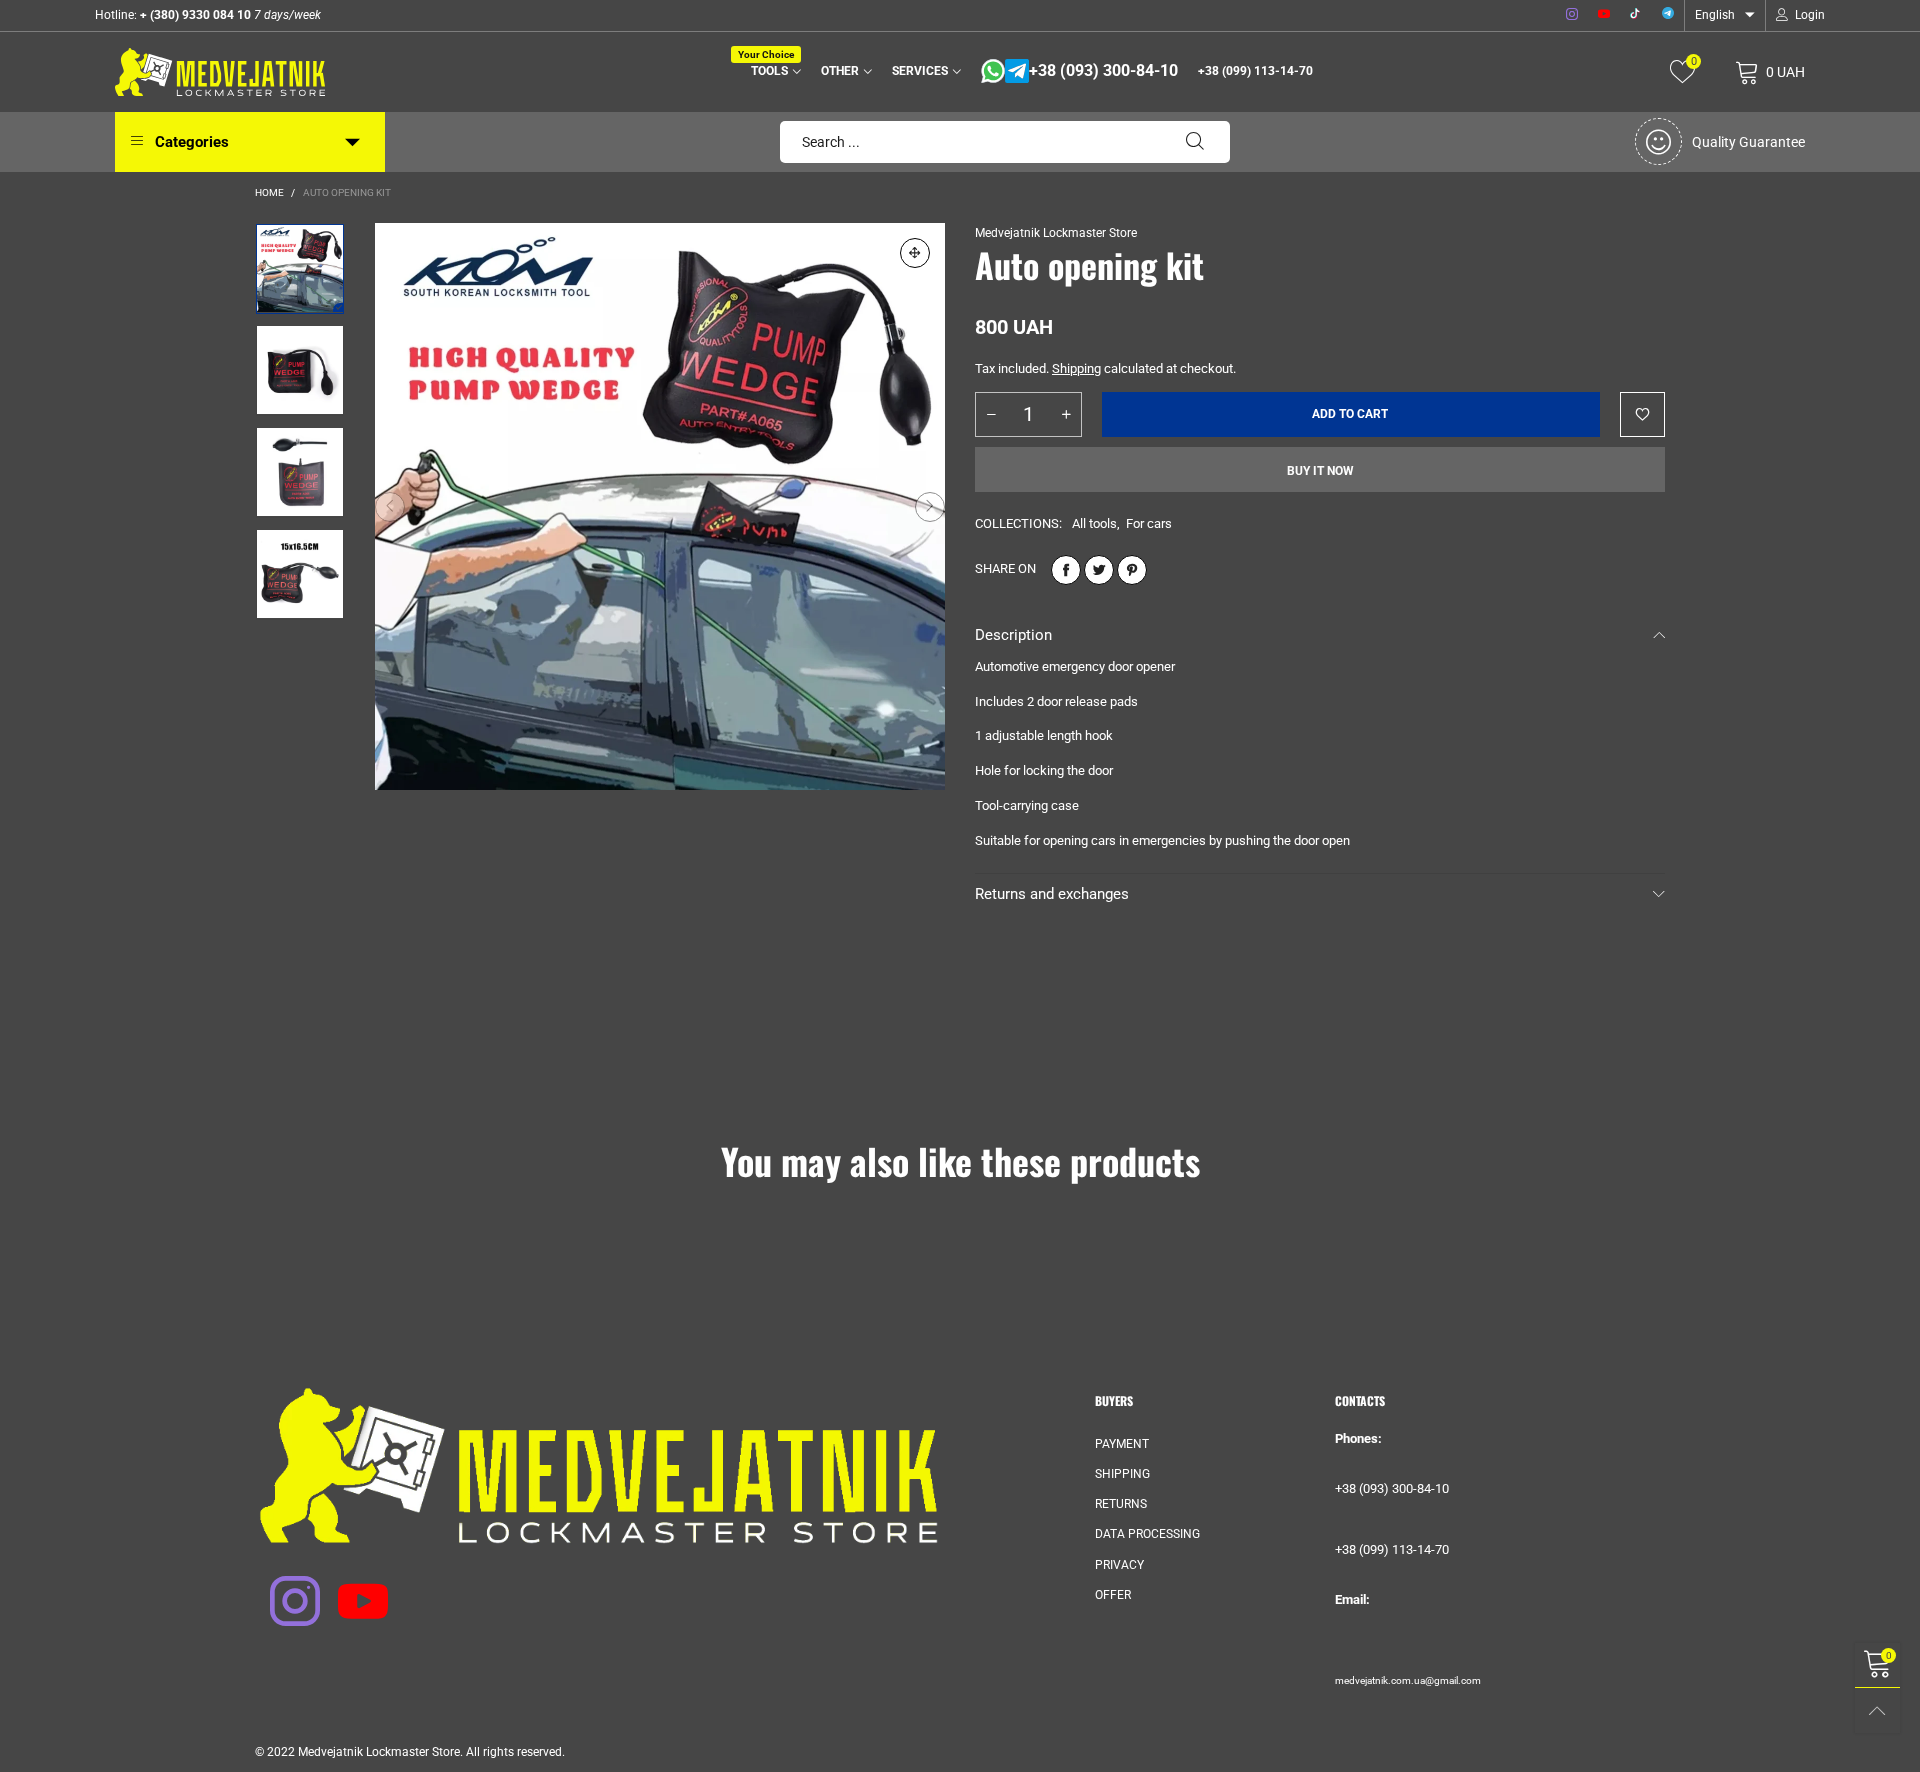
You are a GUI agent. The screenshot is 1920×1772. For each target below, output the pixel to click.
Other (840, 71)
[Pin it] (1132, 570)
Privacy (1119, 1565)
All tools (1094, 523)
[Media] (915, 253)
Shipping (1076, 368)
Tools (772, 69)
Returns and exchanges (1052, 894)
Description (1013, 635)
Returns (1121, 1504)
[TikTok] (1636, 15)
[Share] (1066, 570)
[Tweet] (1099, 570)
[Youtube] (1604, 15)
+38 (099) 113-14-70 (1255, 71)
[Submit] (1195, 142)
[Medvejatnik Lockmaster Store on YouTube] (350, 1588)
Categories (192, 142)
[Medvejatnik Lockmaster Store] (220, 72)
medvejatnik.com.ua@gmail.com (1408, 1680)
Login (1810, 15)
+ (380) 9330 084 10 (194, 15)
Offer (1113, 1595)
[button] (390, 506)
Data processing (1147, 1534)
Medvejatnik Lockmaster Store (1056, 233)
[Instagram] (1572, 15)
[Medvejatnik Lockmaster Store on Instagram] (282, 1588)
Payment (1122, 1444)
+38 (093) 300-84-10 (1103, 71)
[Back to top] (1877, 1710)
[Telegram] (1668, 15)
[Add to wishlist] (1642, 414)
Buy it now (1320, 471)
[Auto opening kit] (660, 506)
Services (920, 71)
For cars (1149, 523)
